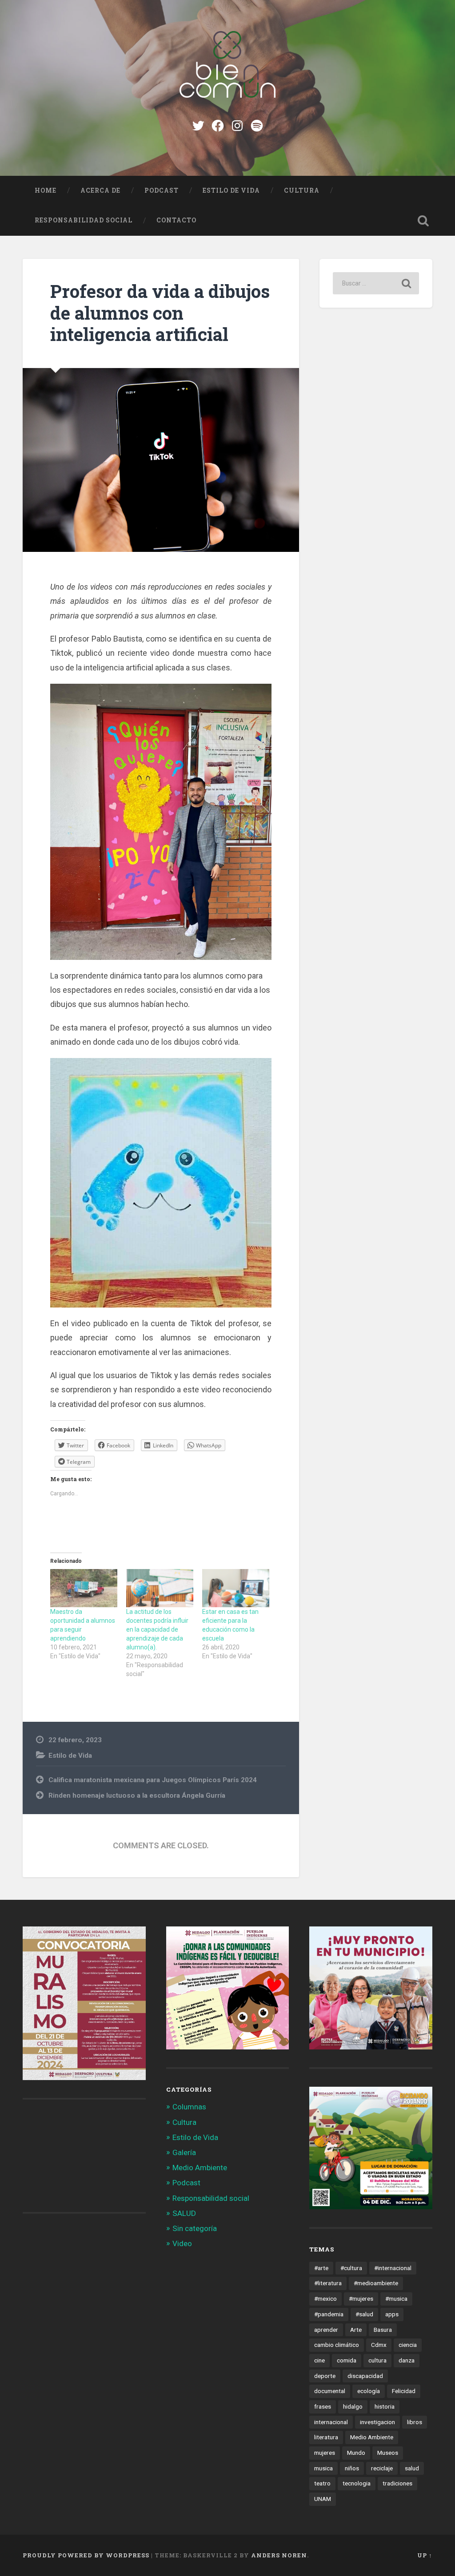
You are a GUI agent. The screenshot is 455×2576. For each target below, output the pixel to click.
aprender (326, 2330)
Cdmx (379, 2345)
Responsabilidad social (84, 220)
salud (412, 2468)
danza (407, 2360)
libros (415, 2422)
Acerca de (100, 190)
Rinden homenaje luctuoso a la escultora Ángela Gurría (137, 1795)
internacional (331, 2422)
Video (182, 2243)
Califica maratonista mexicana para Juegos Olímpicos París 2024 (153, 1780)
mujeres (325, 2453)
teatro (322, 2483)
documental (330, 2391)
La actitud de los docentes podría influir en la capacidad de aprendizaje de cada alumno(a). (157, 1629)
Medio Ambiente (200, 2168)
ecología (369, 2391)
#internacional (393, 2268)
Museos (388, 2453)
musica (323, 2468)
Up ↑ (425, 2555)
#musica (396, 2299)
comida (347, 2360)
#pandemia (329, 2314)
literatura (326, 2437)
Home (46, 190)
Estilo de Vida (231, 190)
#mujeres (361, 2299)
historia (385, 2406)
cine (319, 2360)
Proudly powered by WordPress (86, 2555)
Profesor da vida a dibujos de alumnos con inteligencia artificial (160, 313)
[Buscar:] (376, 283)
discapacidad (365, 2376)
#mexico (325, 2299)
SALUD (184, 2213)
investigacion (377, 2422)
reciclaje (382, 2468)
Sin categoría (195, 2228)
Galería (184, 2152)
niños (352, 2468)
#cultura (351, 2268)
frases (323, 2406)
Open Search (423, 221)
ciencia (408, 2345)
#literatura (328, 2283)
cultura (377, 2360)
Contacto (176, 220)
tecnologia (357, 2483)
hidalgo (353, 2406)
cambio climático (337, 2345)
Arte (356, 2330)
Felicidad (404, 2391)
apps (392, 2314)
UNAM (323, 2499)
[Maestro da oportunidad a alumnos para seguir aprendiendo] (84, 1588)
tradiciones (397, 2483)
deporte (325, 2376)
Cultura (302, 190)
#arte (321, 2268)
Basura (383, 2330)
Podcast (162, 190)
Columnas (189, 2107)
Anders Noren (279, 2555)
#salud (364, 2314)
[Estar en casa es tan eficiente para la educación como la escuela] (236, 1588)
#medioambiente (376, 2283)
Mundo (356, 2453)
